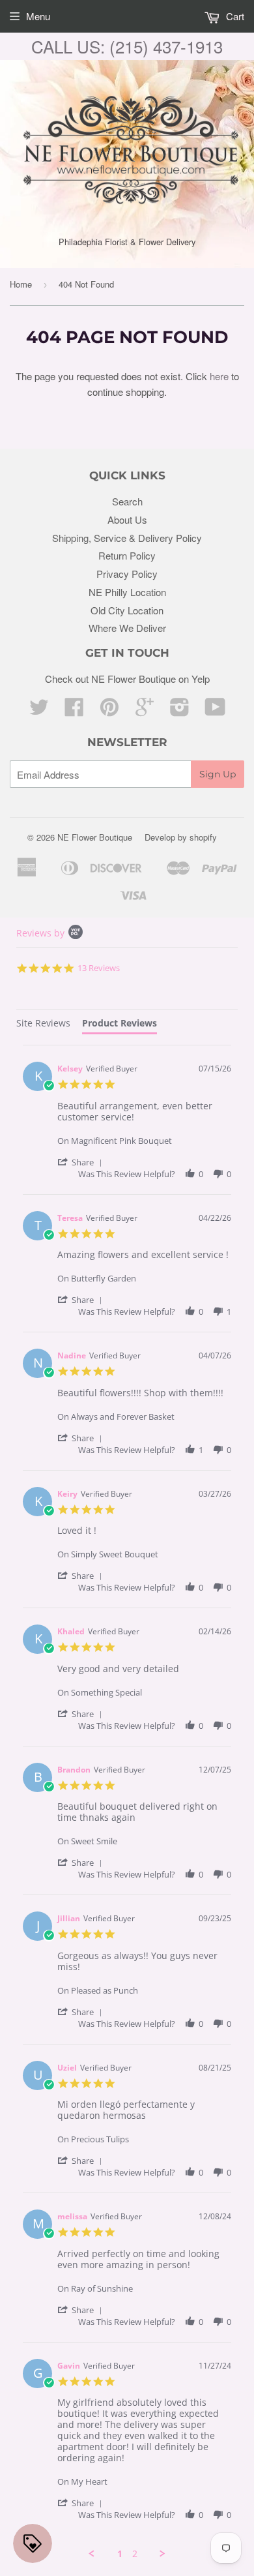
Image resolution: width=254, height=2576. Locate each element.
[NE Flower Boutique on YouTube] (215, 711)
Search (127, 501)
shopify (203, 837)
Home (21, 284)
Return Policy (127, 555)
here (219, 376)
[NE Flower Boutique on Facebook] (74, 711)
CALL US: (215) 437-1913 (127, 46)
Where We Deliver (127, 628)
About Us (127, 519)
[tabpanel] (127, 1802)
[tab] (43, 1025)
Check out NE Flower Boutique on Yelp (127, 679)
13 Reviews (99, 968)
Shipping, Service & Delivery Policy (127, 538)
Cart (234, 16)
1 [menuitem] (120, 2554)
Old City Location (127, 610)
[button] (82, 1162)
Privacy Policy (127, 574)
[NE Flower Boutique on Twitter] (39, 711)
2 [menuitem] (135, 2554)
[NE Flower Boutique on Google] (145, 711)
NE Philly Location (127, 592)
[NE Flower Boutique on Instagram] (180, 711)
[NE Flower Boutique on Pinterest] (109, 711)
